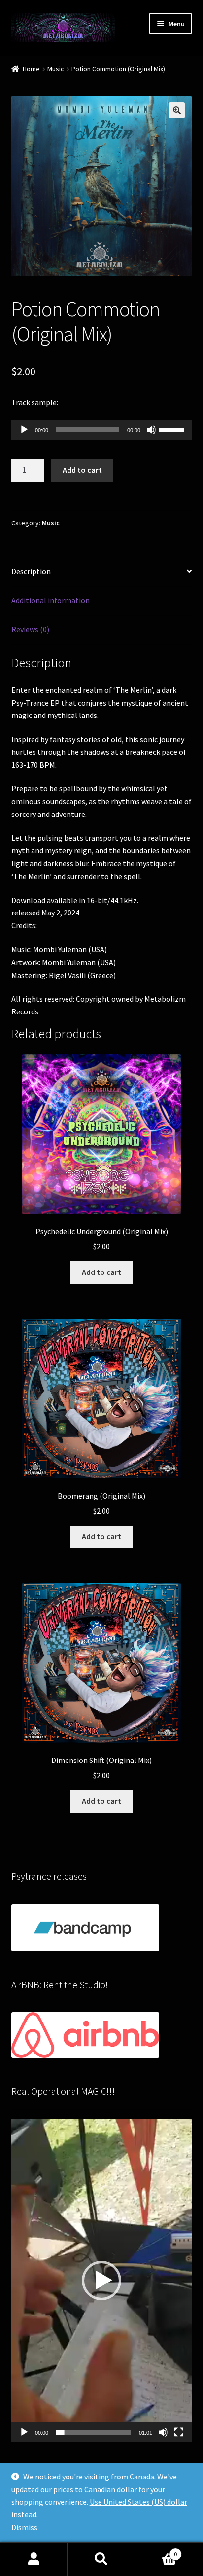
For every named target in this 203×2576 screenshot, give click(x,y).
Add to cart (82, 470)
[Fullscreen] (179, 2432)
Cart (156, 2551)
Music (56, 69)
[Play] (24, 430)
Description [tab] (31, 571)
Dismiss (24, 2527)
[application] (102, 430)
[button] (177, 110)
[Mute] (151, 430)
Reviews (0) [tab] (30, 629)
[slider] (173, 429)
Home (31, 69)
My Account (34, 2559)
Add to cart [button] (101, 1272)
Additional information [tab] (51, 600)
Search (101, 2559)
